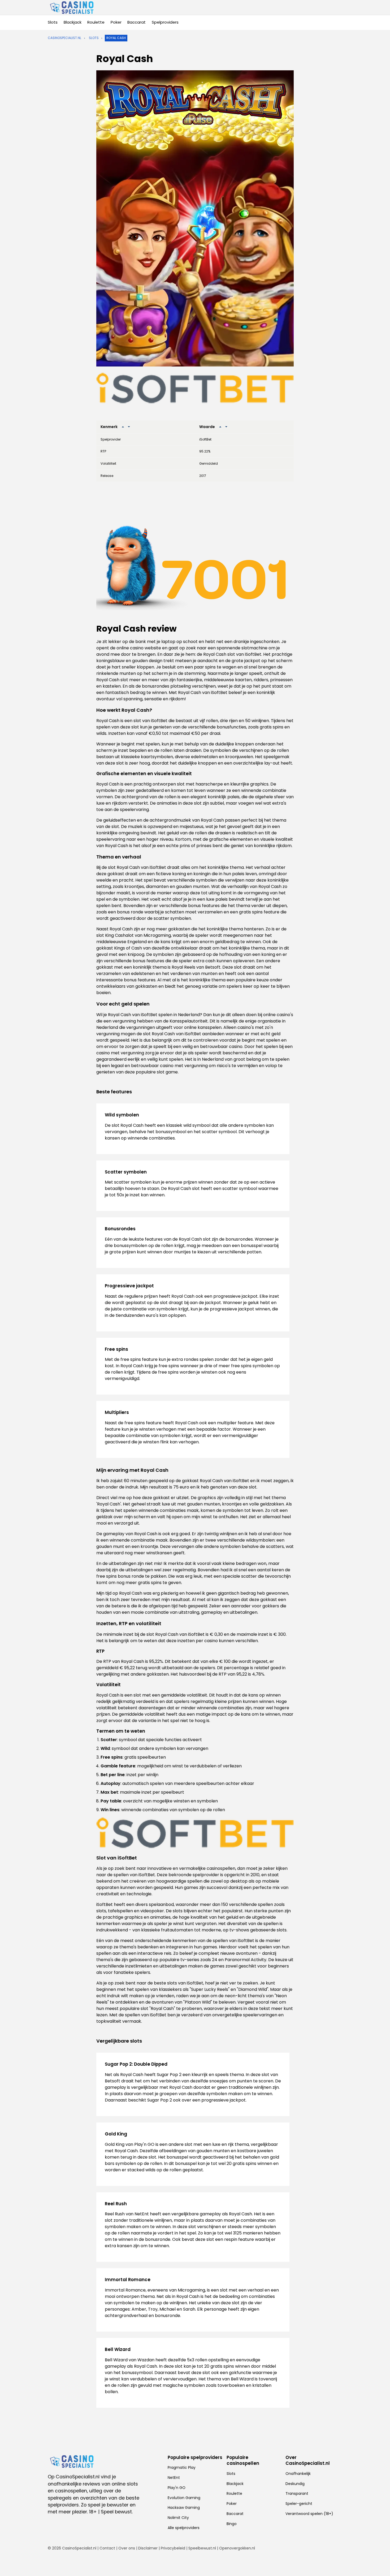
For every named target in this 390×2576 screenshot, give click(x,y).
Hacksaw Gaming (184, 2508)
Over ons (127, 2548)
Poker (116, 22)
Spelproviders (165, 22)
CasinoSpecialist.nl (64, 38)
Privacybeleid (173, 2548)
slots (94, 38)
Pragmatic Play (182, 2467)
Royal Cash (116, 38)
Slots (53, 22)
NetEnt (174, 2478)
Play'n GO (177, 2488)
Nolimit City (178, 2518)
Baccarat (136, 22)
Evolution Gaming (184, 2498)
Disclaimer (148, 2548)
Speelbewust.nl (202, 2548)
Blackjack (73, 22)
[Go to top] (379, 2563)
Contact (107, 2548)
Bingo (232, 2524)
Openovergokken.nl (237, 2548)
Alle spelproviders (184, 2528)
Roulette (96, 22)
